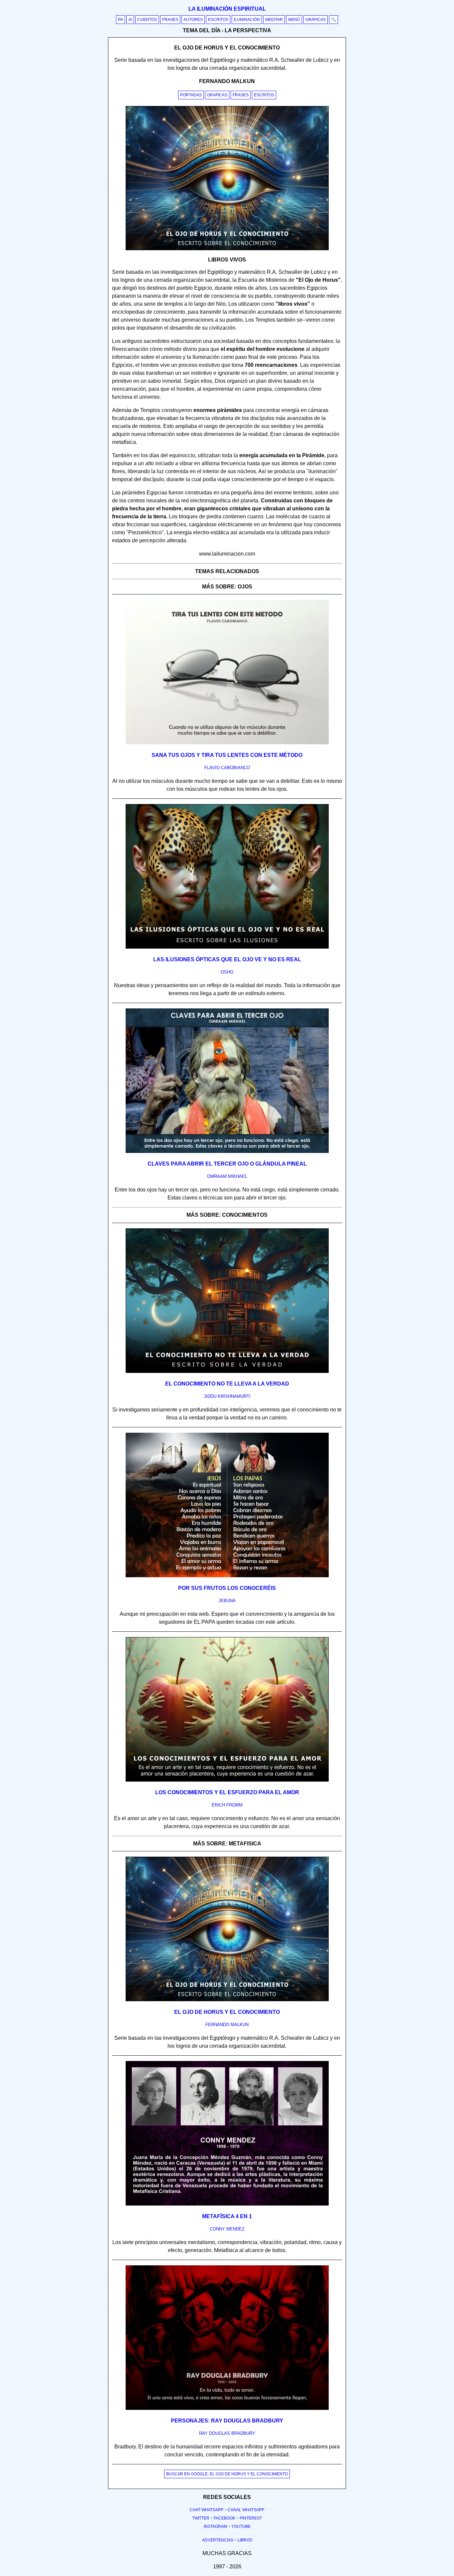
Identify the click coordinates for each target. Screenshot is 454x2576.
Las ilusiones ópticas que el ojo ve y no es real (227, 959)
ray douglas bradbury (227, 2433)
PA (120, 20)
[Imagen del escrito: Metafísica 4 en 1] (227, 2204)
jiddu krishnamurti (227, 1396)
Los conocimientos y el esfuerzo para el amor (227, 1792)
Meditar (274, 20)
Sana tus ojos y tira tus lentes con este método (227, 755)
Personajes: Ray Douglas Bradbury (227, 2421)
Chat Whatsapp (207, 2510)
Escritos (218, 20)
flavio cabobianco (227, 768)
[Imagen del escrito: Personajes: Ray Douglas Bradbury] (227, 2409)
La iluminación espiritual (227, 9)
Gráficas (316, 20)
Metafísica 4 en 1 (227, 2216)
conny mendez (227, 2229)
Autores (193, 20)
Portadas (191, 95)
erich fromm (227, 1805)
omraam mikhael (227, 1176)
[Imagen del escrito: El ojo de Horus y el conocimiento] (227, 2000)
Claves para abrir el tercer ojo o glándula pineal (227, 1164)
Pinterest (251, 2518)
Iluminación (247, 20)
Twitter (201, 2518)
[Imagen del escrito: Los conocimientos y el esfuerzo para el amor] (227, 1780)
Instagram (215, 2526)
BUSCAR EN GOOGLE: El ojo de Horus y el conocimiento (227, 2474)
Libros (245, 2540)
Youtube (241, 2526)
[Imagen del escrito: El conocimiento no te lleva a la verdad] (227, 1372)
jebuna (227, 1601)
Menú (294, 20)
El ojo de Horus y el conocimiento (227, 2012)
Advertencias (218, 2540)
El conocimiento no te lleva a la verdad (227, 1384)
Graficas (217, 95)
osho (227, 972)
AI (130, 20)
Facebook (225, 2518)
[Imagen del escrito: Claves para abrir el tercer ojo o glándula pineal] (227, 1152)
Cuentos (147, 20)
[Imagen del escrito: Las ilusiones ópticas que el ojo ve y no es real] (227, 947)
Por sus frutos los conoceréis (227, 1588)
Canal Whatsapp (246, 2510)
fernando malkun (227, 2025)
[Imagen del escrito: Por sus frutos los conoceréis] (227, 1576)
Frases (170, 20)
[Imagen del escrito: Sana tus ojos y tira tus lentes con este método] (227, 743)
